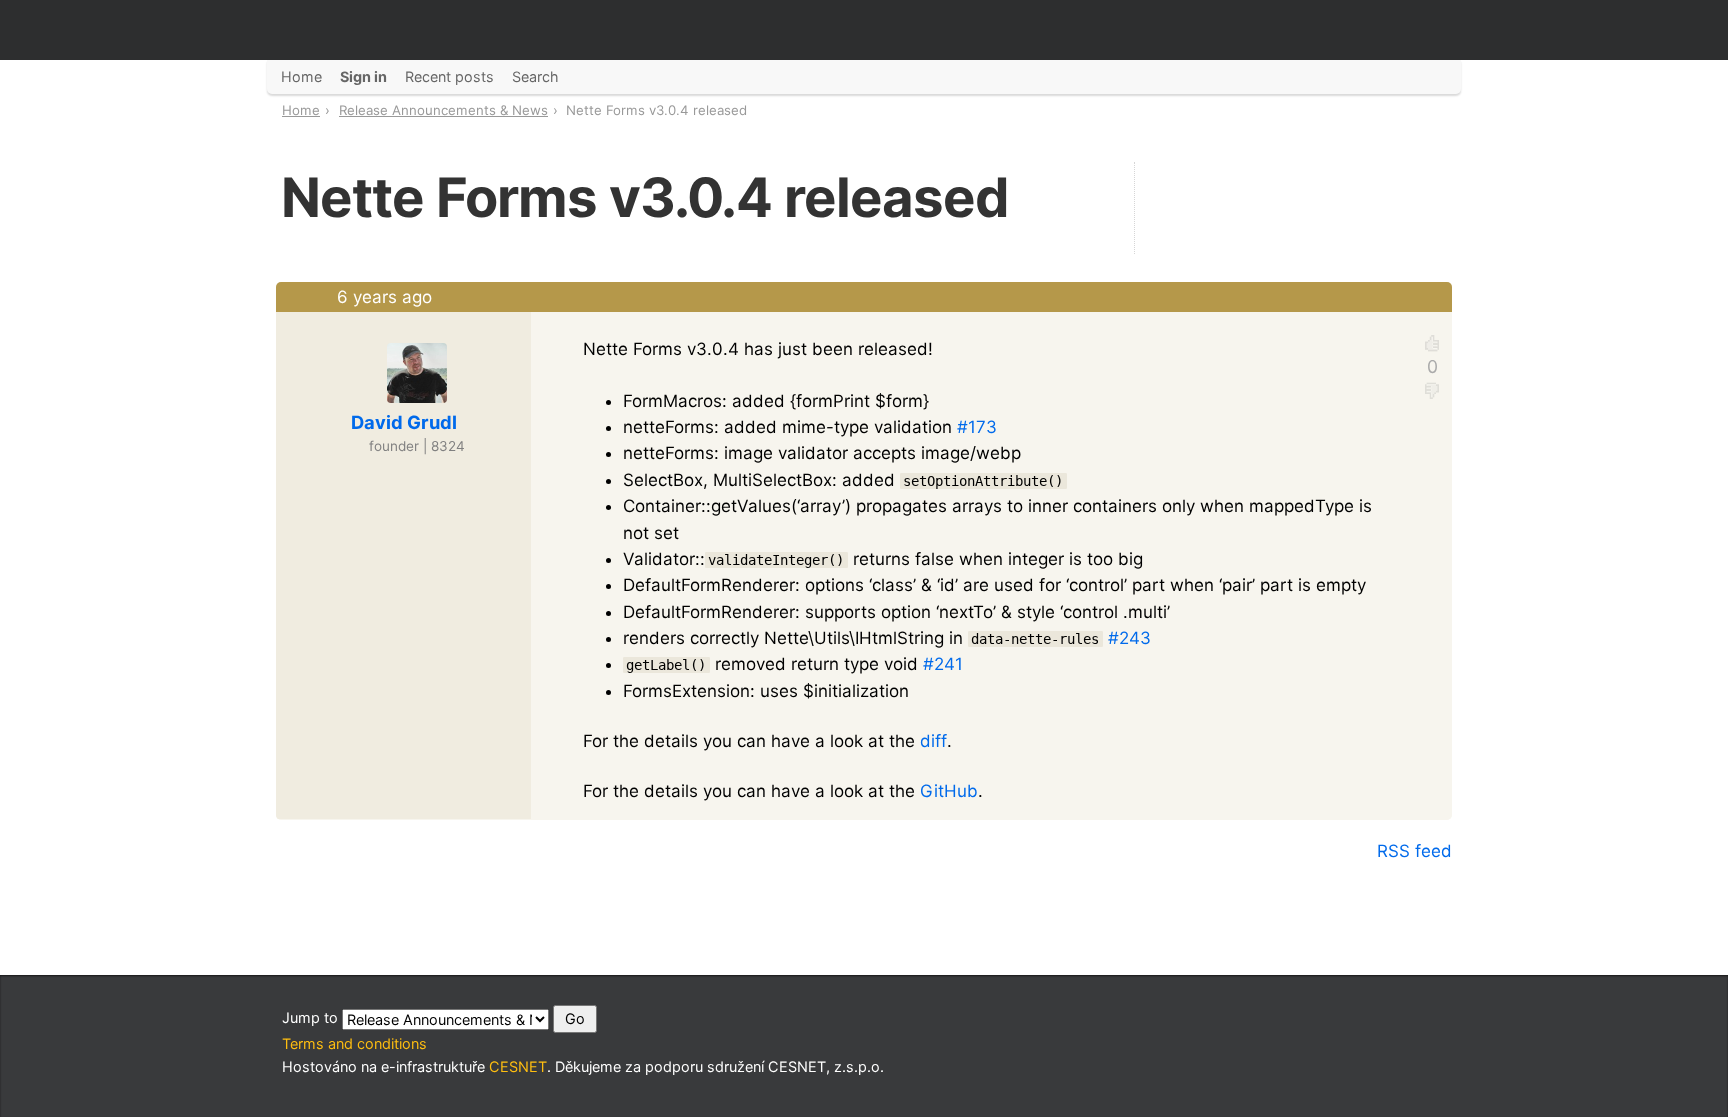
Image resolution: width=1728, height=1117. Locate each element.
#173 (977, 427)
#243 (1129, 638)
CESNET (518, 1066)
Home (301, 110)
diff (933, 741)
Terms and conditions (354, 1043)
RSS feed (1414, 851)
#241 (943, 664)
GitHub (949, 791)
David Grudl (404, 422)
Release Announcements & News (443, 110)
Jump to (312, 1017)
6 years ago (384, 297)
